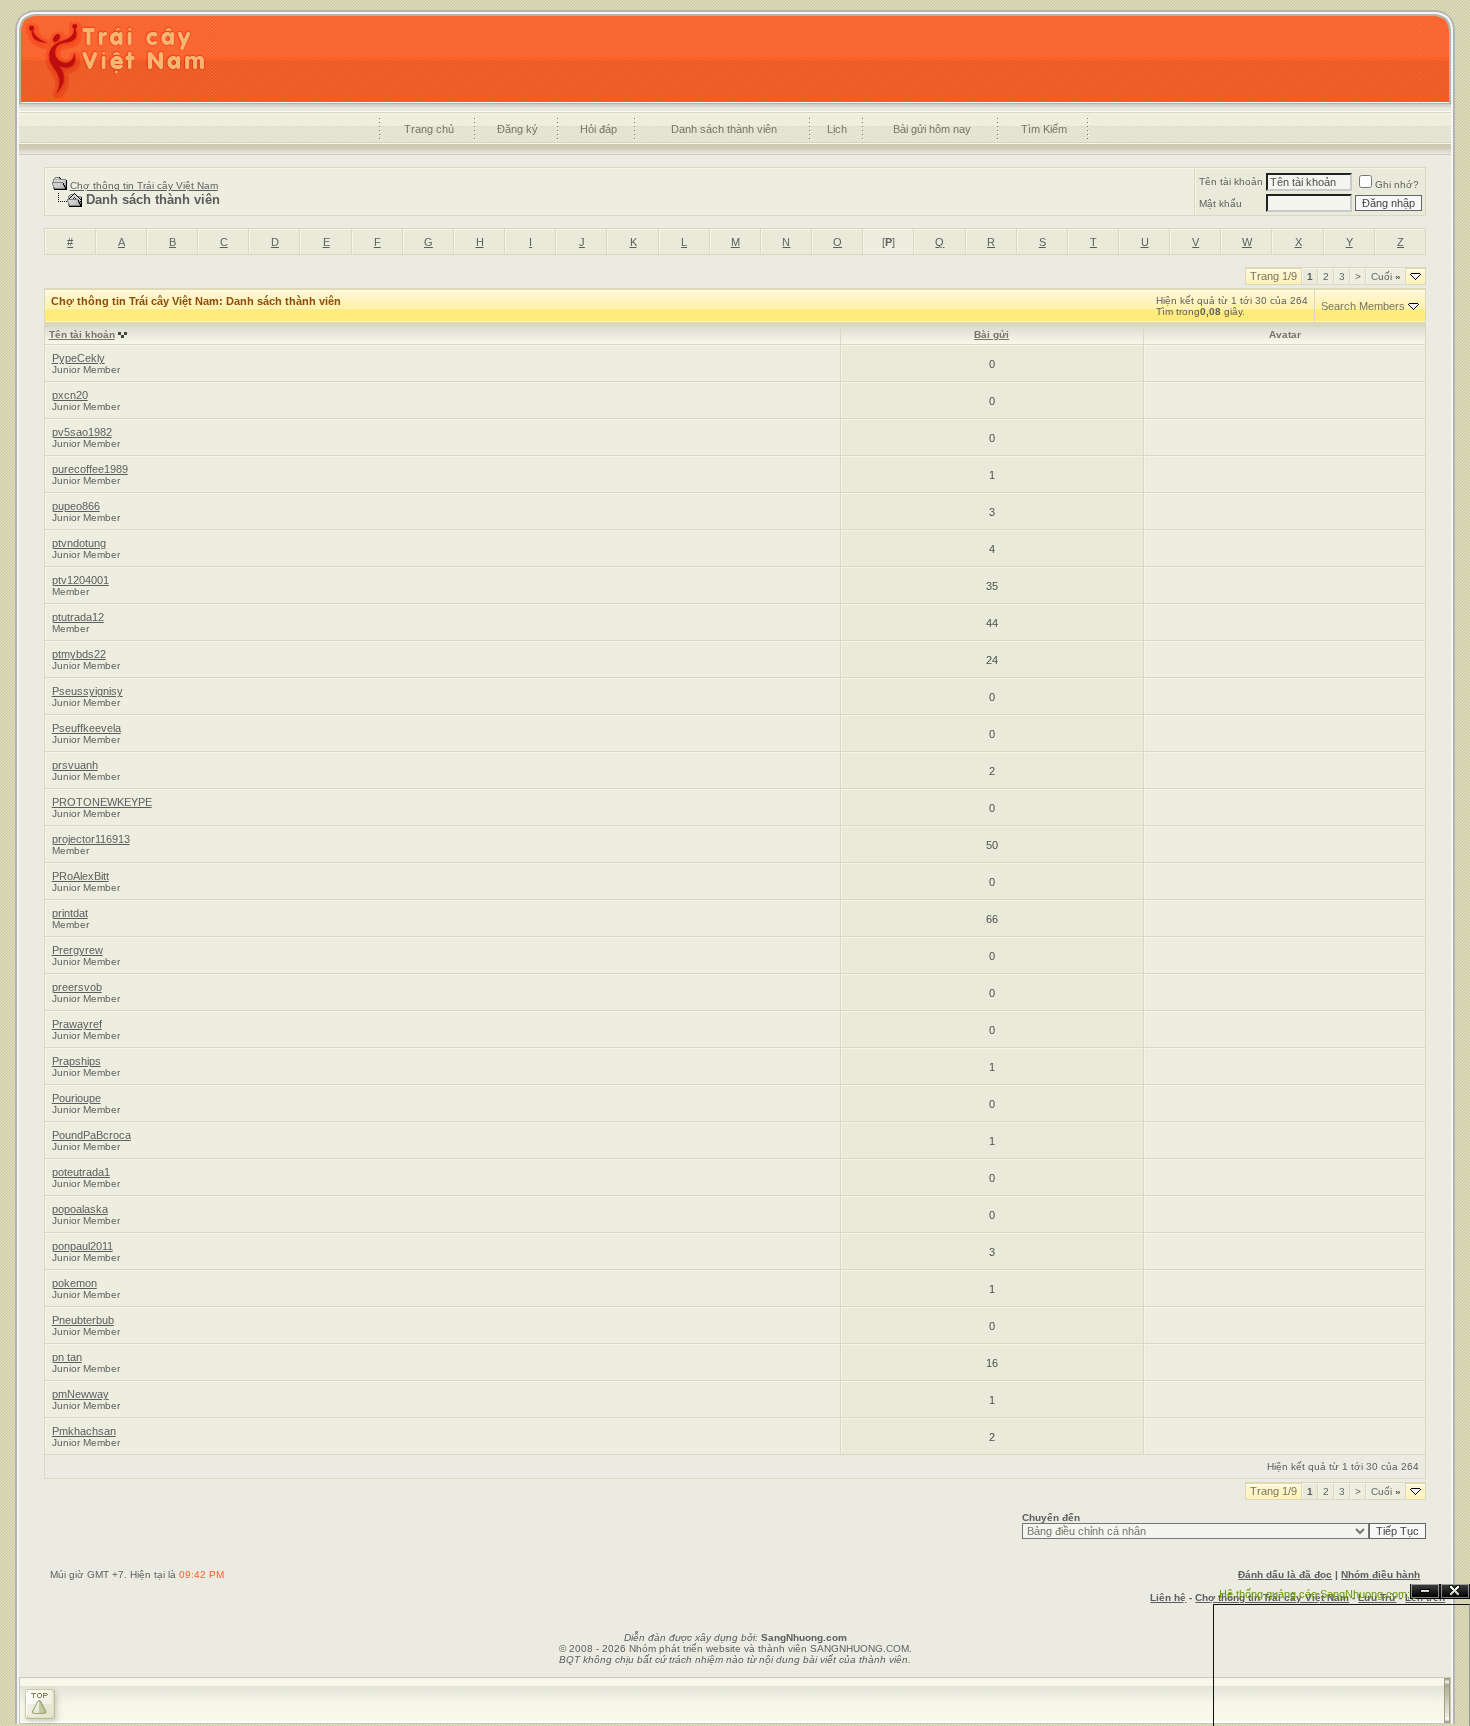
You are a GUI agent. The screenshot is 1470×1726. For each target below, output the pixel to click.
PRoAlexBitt (80, 876)
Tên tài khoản (1231, 181)
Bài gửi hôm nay (932, 129)
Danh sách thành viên (724, 129)
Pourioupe (76, 1098)
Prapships (76, 1061)
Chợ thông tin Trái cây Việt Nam (144, 185)
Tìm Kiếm (1044, 129)
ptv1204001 (80, 580)
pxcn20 (70, 395)
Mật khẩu (1220, 203)
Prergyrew (77, 950)
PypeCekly (78, 358)
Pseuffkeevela (86, 728)
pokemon (74, 1283)
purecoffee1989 (90, 469)
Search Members (1363, 306)
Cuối (1386, 276)
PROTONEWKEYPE (102, 802)
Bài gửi (991, 334)
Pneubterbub (83, 1320)
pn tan (67, 1357)
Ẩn (1425, 1591)
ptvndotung (79, 543)
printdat (70, 913)
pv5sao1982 (82, 432)
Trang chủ (429, 129)
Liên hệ (1168, 1597)
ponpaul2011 (82, 1246)
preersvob (77, 987)
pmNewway (80, 1394)
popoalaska (80, 1209)
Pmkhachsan (84, 1431)
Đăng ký (517, 129)
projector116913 (91, 839)
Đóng (1455, 1591)
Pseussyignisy (87, 691)
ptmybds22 (79, 654)
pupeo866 (76, 506)
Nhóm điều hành (1380, 1574)
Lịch (837, 129)
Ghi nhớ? (1397, 184)
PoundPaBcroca (91, 1135)
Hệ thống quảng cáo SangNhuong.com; (1314, 1594)
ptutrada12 (78, 617)
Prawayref (77, 1024)
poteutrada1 (81, 1172)
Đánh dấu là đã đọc (1285, 1574)
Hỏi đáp (598, 129)
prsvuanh (75, 765)
